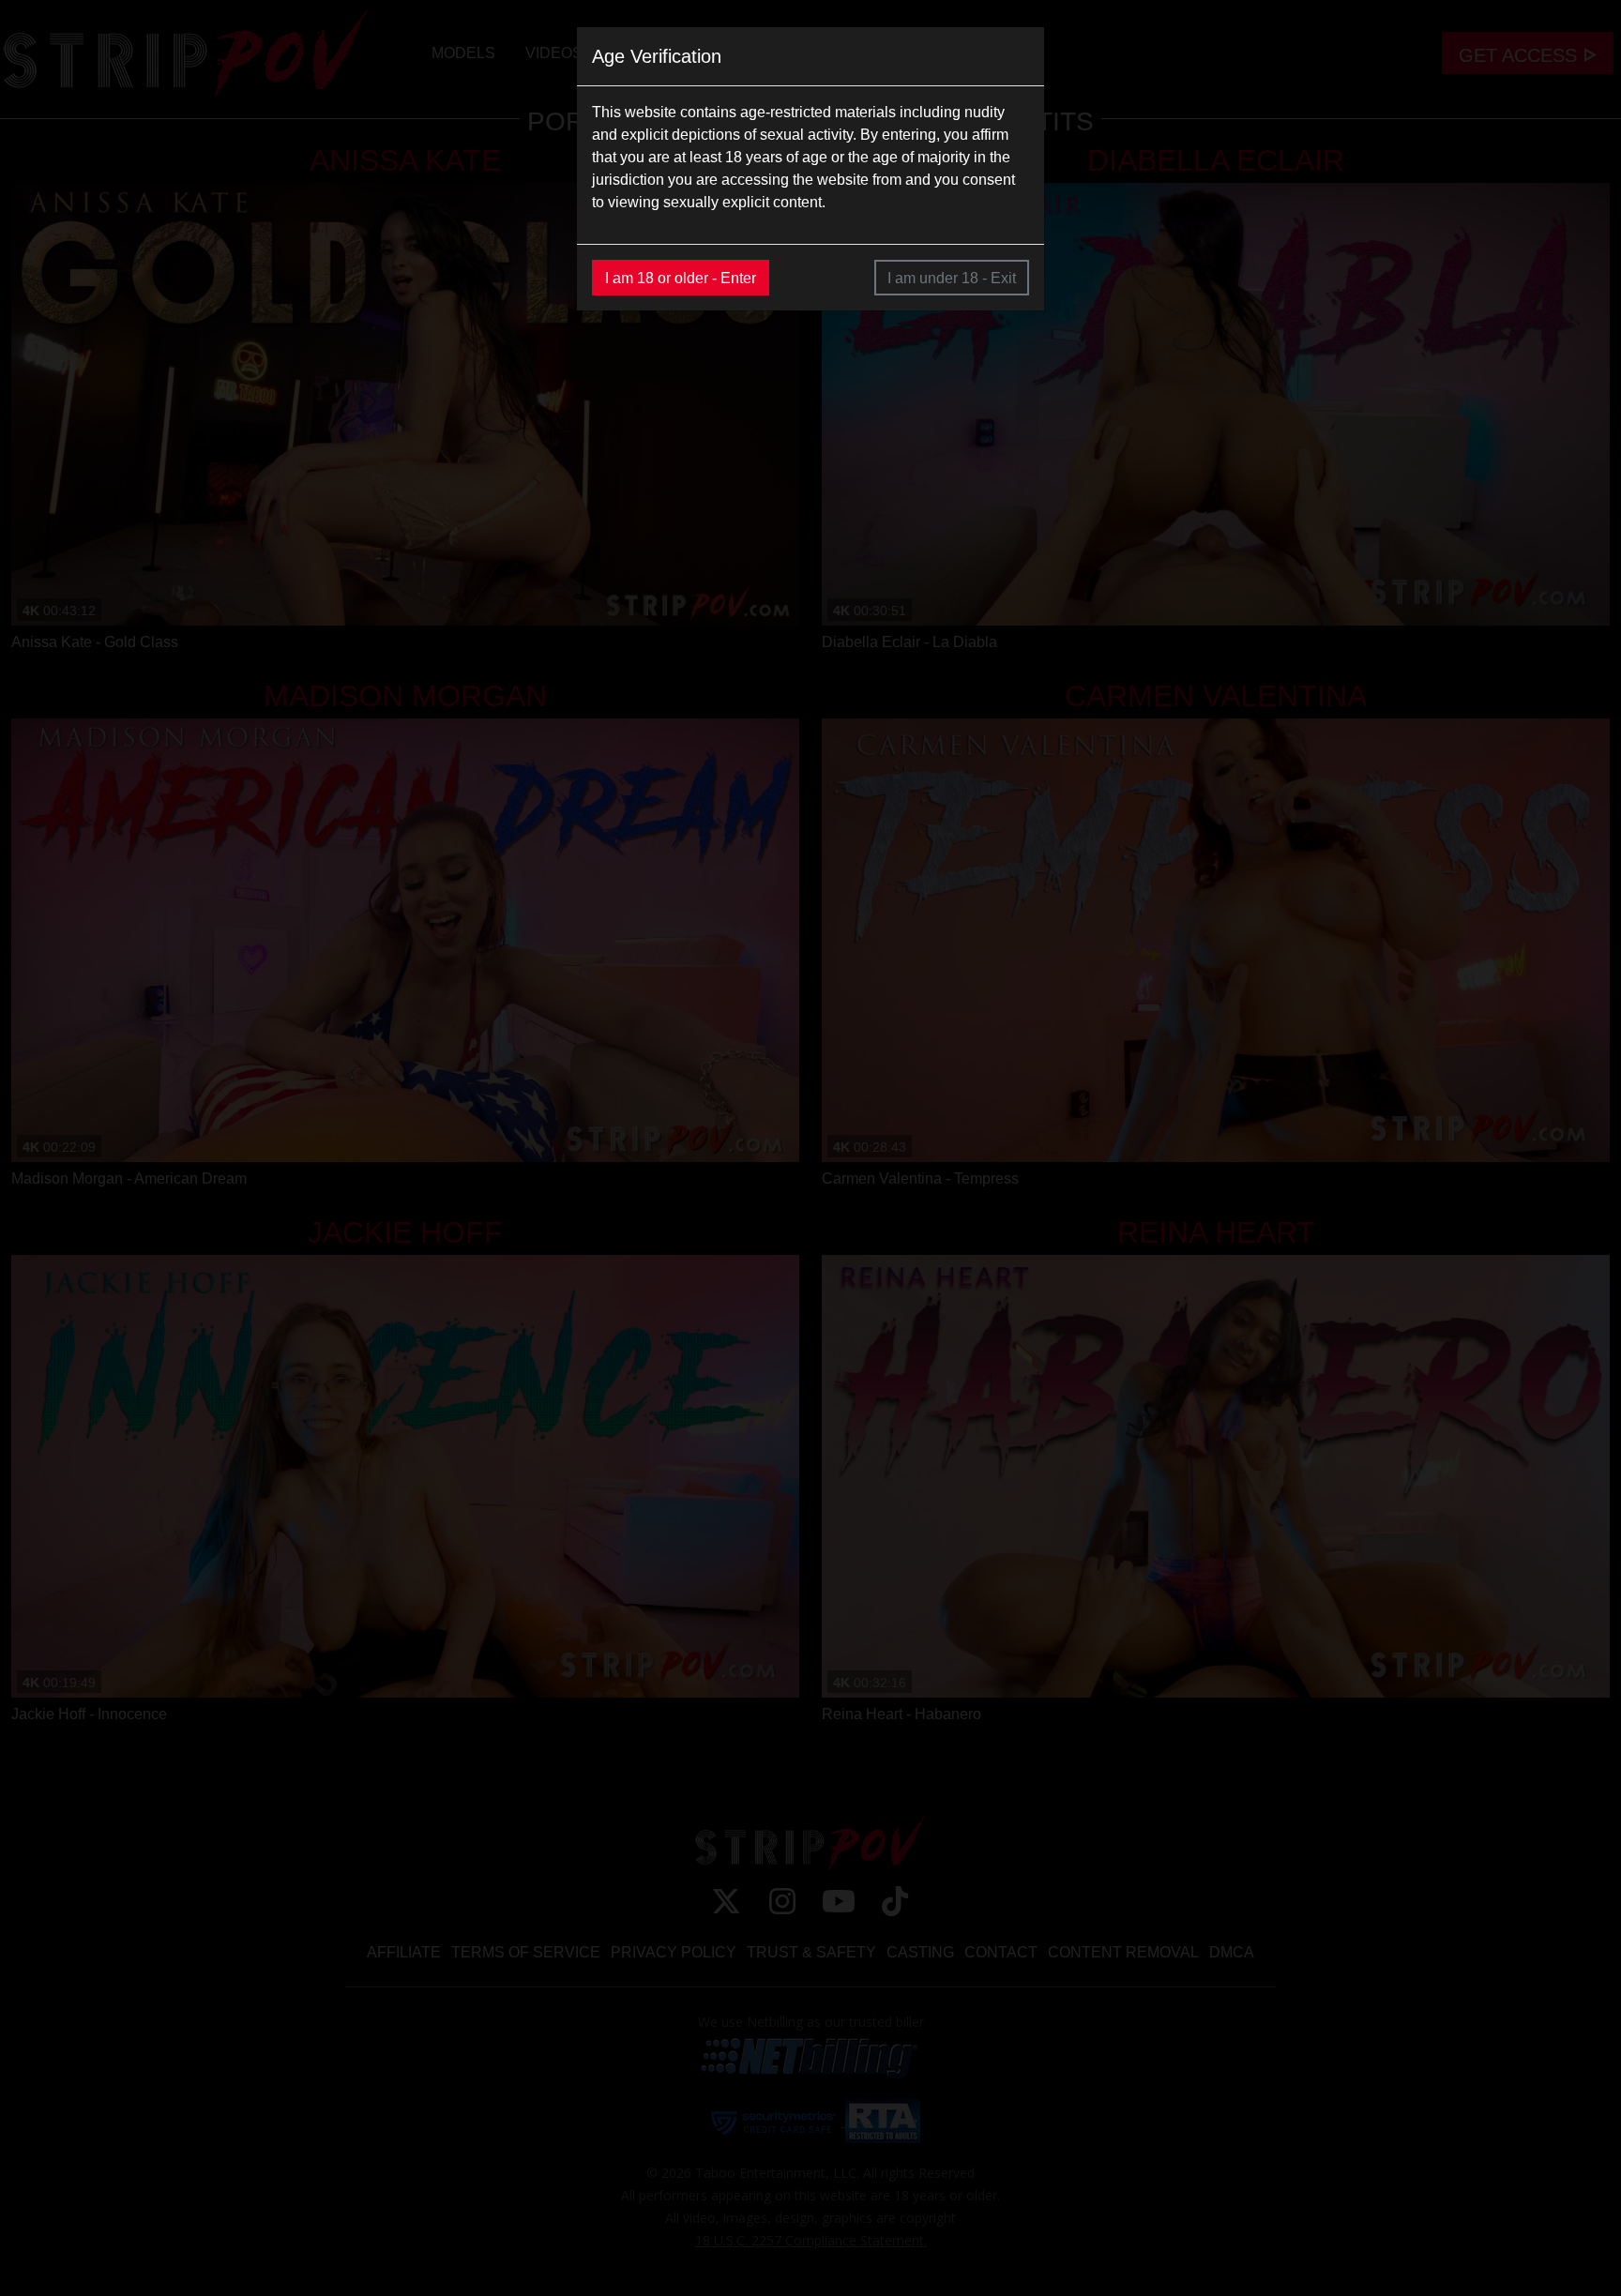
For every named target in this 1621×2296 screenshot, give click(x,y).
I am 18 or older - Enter (681, 278)
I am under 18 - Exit (952, 278)
